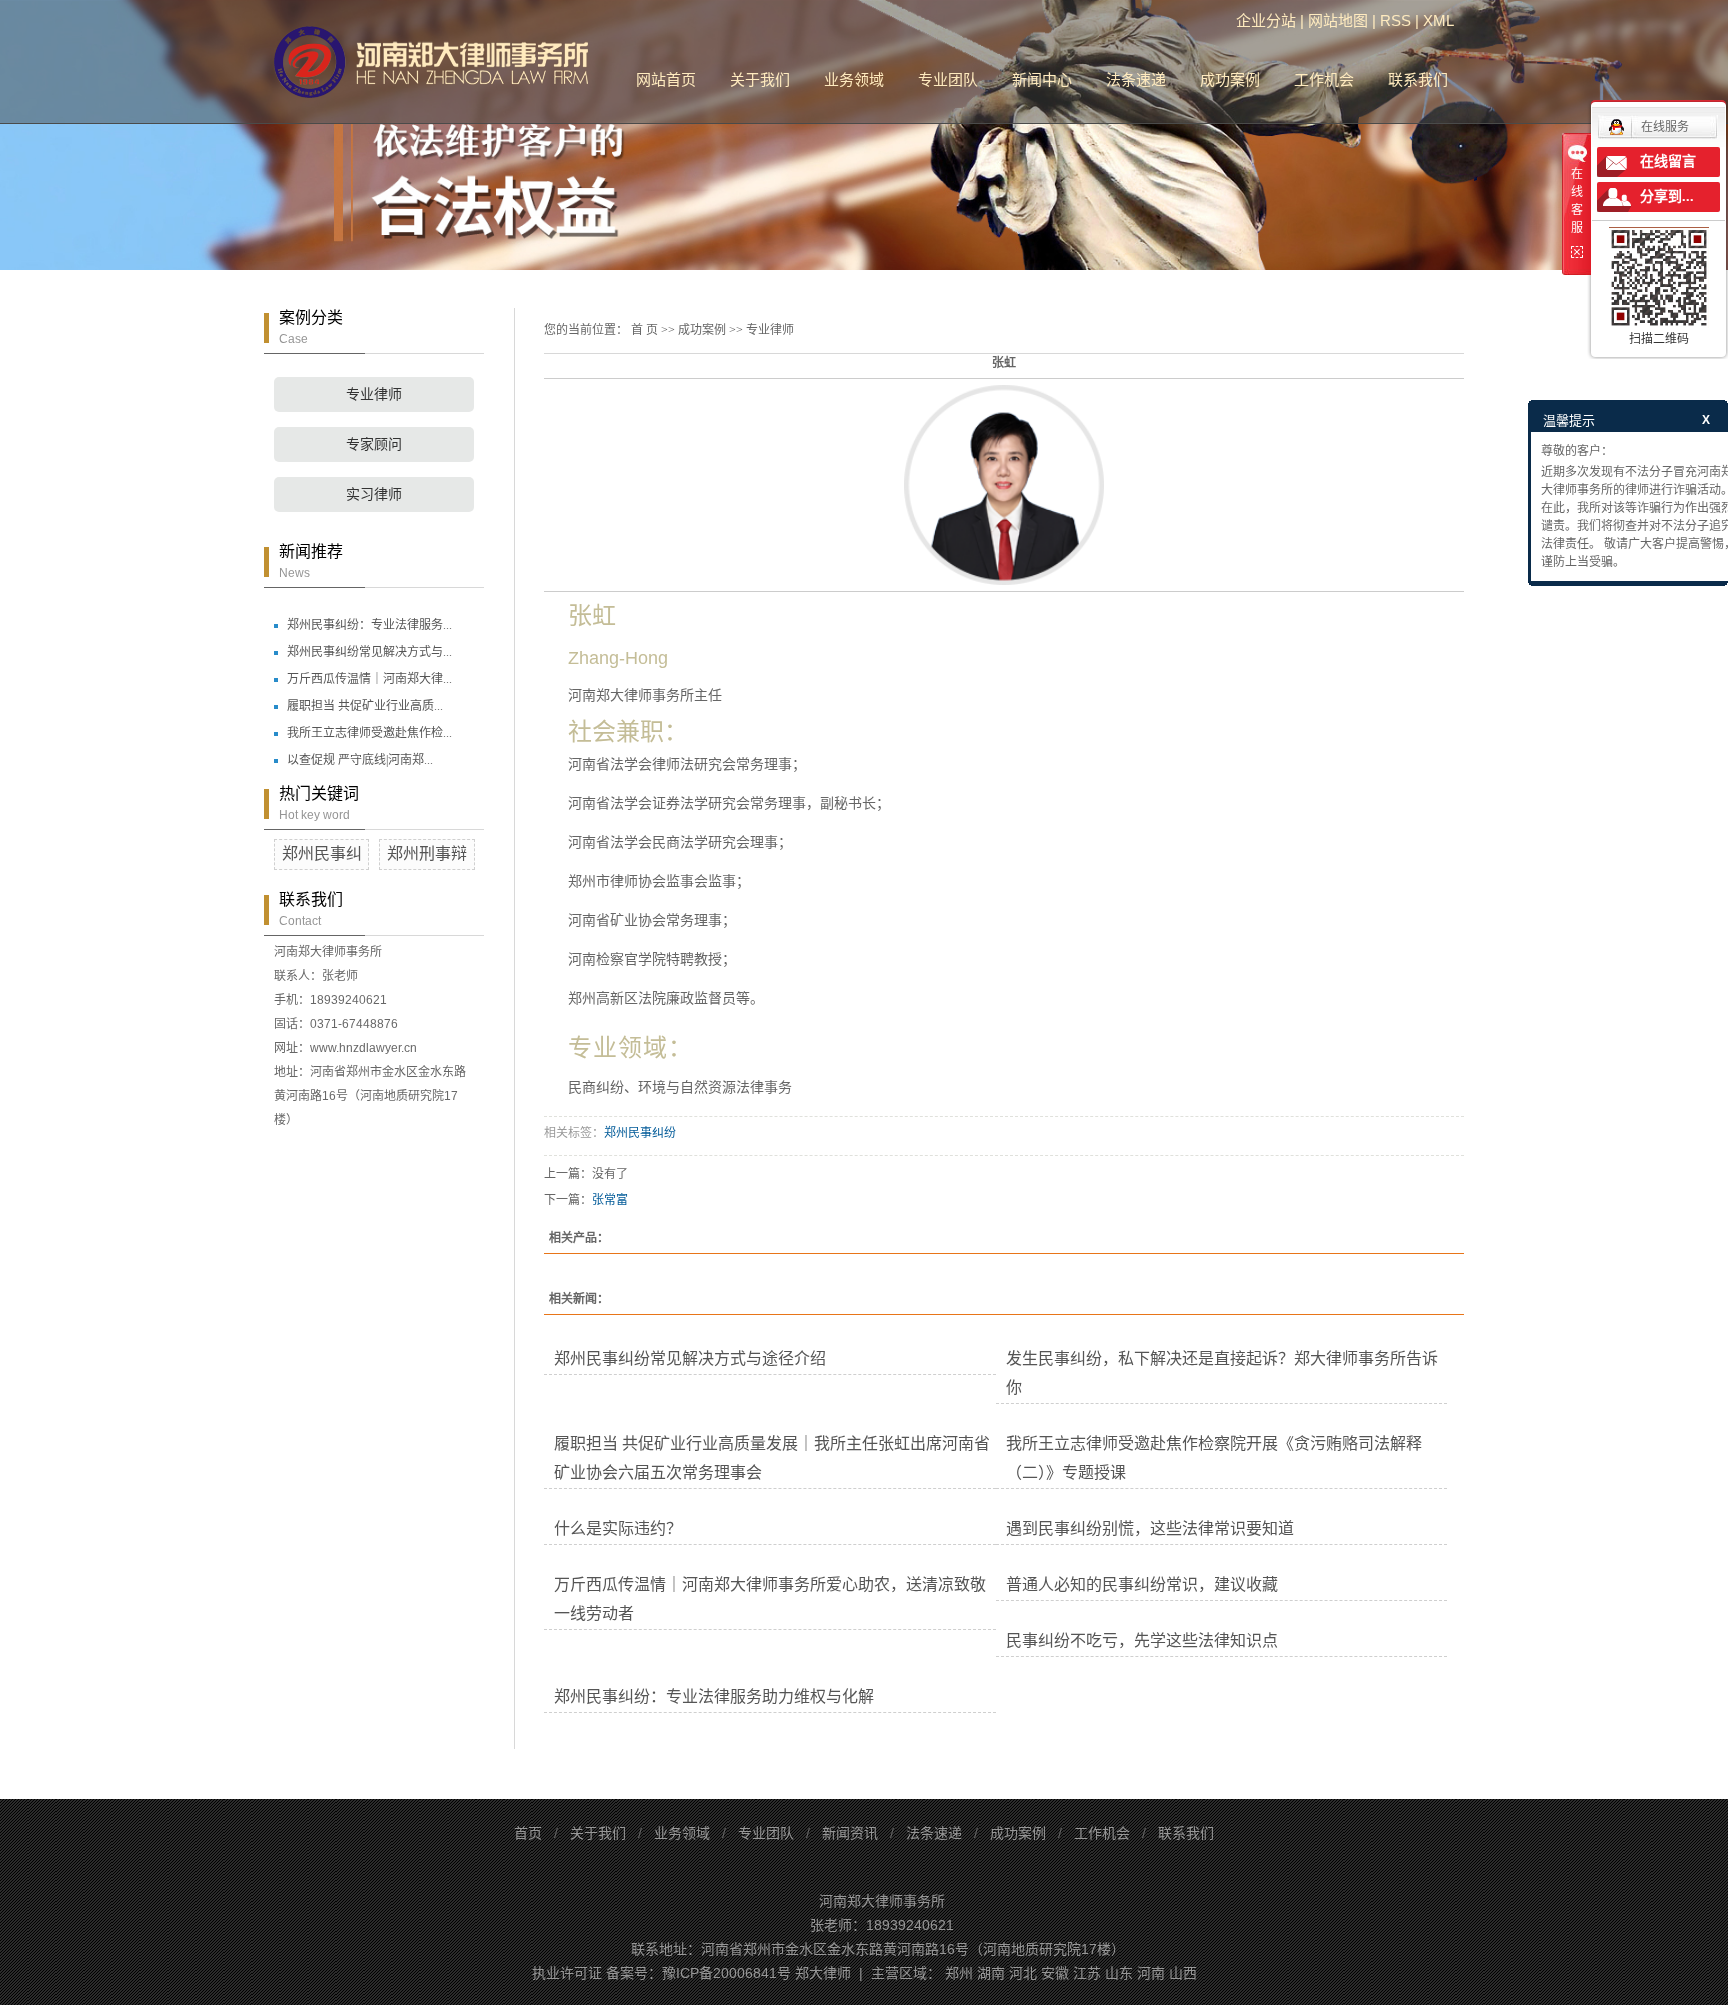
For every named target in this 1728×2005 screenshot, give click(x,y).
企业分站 (1266, 20)
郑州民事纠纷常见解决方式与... (369, 652)
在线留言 (1668, 161)
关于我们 (760, 79)
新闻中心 (1042, 79)
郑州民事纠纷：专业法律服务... (369, 625)
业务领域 (854, 79)
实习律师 (374, 494)
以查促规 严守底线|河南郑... (360, 760)
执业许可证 (567, 1973)
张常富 (610, 1200)
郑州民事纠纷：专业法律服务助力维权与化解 (714, 1696)
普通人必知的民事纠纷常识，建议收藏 (1142, 1584)
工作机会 (1324, 79)
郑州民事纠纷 (640, 1133)
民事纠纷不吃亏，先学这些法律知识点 (1142, 1640)
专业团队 (948, 79)
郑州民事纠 (322, 853)
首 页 (644, 330)
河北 (1023, 1973)
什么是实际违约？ (618, 1528)
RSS (1395, 20)
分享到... (1667, 196)
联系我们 (1418, 79)
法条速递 (1136, 79)
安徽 (1055, 1973)
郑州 (959, 1973)
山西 (1183, 1973)
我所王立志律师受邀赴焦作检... (369, 733)
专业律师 (374, 394)
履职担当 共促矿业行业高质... (365, 706)
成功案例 (1230, 79)
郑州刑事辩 (427, 853)
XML (1438, 20)
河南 (1151, 1973)
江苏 (1087, 1973)
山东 (1119, 1973)
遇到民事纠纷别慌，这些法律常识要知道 (1150, 1528)
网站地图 (1338, 20)
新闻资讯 (850, 1833)
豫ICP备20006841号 (726, 1973)
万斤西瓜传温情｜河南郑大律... (369, 679)
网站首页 (666, 79)
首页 (528, 1833)
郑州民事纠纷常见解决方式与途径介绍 (690, 1358)
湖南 (991, 1973)
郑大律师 (823, 1973)
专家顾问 (374, 444)
